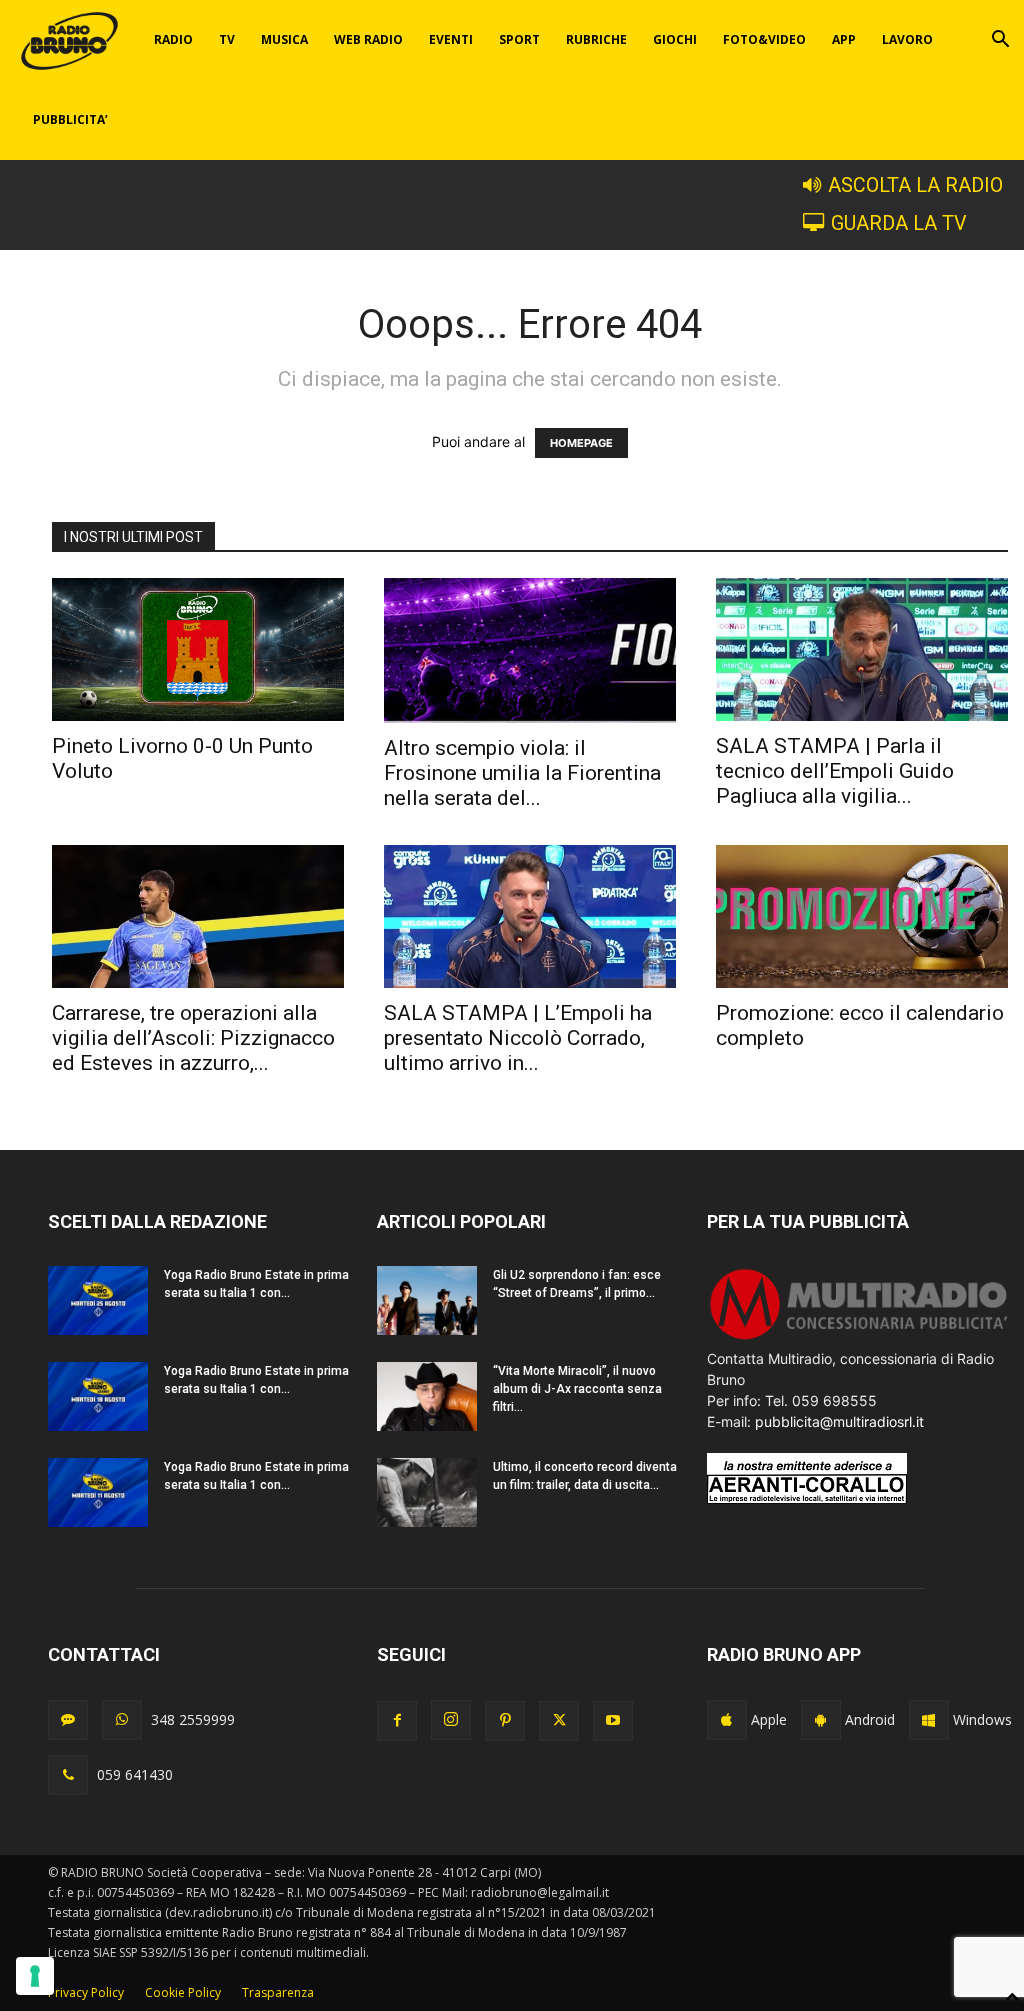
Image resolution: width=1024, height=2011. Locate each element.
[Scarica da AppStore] (727, 1720)
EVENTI (451, 39)
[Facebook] (397, 1721)
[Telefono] (68, 1775)
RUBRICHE (596, 39)
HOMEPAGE (581, 443)
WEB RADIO (368, 39)
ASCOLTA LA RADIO (915, 185)
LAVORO (907, 39)
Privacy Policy (86, 1992)
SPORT (519, 39)
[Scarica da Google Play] (821, 1720)
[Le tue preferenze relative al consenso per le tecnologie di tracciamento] (35, 1976)
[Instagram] (451, 1720)
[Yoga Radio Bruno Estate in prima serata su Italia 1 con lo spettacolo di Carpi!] (98, 1300)
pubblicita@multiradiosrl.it (839, 1421)
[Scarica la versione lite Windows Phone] (929, 1720)
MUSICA (284, 39)
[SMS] (68, 1720)
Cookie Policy (183, 1992)
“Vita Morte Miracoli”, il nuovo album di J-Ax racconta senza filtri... (577, 1389)
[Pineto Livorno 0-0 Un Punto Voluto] (198, 649)
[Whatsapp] (122, 1720)
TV (227, 39)
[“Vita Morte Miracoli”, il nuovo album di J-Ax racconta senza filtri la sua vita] (427, 1396)
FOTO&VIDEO (764, 39)
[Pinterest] (505, 1721)
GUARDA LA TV (899, 223)
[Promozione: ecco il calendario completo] (862, 916)
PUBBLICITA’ (70, 119)
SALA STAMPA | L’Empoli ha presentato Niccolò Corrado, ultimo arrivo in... (518, 1038)
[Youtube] (613, 1721)
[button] (1000, 41)
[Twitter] (559, 1721)
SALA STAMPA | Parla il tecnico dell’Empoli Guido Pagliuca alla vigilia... (835, 771)
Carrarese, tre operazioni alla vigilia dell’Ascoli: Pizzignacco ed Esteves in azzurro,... (193, 1038)
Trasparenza (278, 1992)
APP (844, 39)
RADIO (173, 39)
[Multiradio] (859, 1337)
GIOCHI (675, 39)
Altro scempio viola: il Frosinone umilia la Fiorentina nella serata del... (522, 773)
